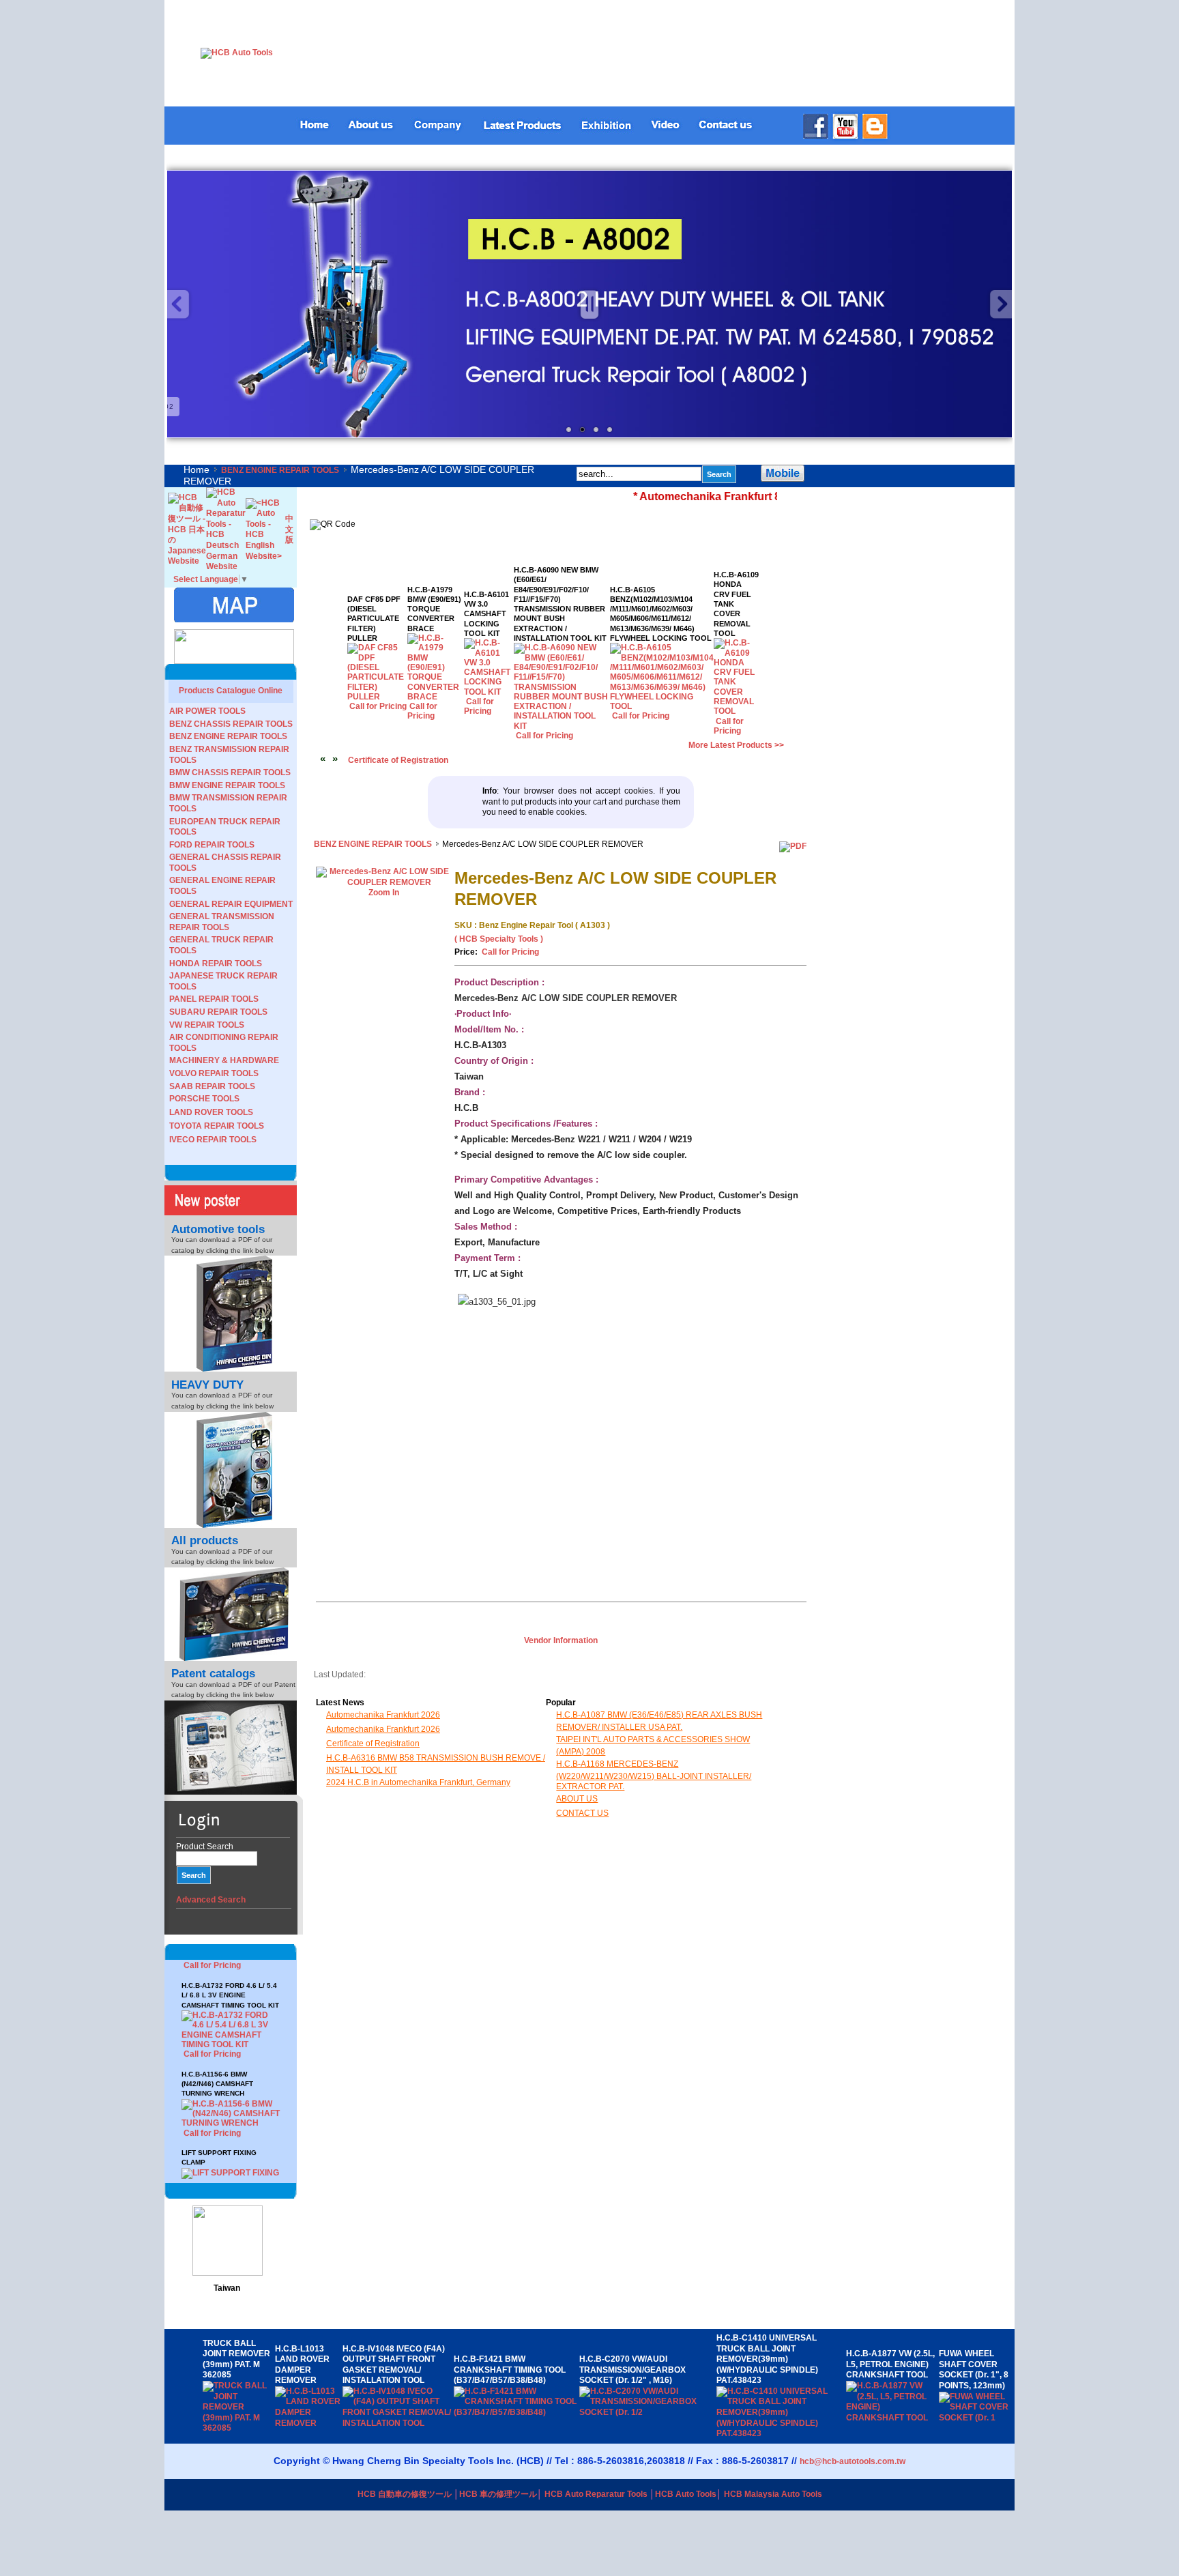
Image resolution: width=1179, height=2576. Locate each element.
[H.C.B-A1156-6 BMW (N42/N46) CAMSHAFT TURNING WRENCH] (231, 2077)
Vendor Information (561, 1640)
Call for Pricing (212, 2008)
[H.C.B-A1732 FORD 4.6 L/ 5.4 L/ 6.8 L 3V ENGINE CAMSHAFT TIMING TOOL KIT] (231, 1998)
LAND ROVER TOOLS (211, 1112)
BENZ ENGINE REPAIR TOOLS (280, 470)
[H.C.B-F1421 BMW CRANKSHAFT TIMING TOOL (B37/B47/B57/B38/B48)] (516, 2412)
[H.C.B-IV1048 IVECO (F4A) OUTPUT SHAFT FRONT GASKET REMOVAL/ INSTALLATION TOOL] (398, 2423)
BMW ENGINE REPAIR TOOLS (227, 785)
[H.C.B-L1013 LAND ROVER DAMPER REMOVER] (309, 2423)
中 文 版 (289, 529)
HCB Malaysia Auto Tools (773, 2494)
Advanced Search (211, 1900)
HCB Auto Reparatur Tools (596, 2494)
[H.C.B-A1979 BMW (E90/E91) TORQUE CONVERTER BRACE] (436, 697)
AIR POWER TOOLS (207, 711)
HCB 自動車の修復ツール (405, 2494)
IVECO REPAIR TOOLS (213, 1140)
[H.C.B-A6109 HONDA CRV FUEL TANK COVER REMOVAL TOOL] (736, 711)
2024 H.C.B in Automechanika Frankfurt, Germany (418, 1782)
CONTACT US (582, 1813)
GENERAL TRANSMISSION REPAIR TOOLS (222, 922)
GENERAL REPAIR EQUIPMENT (231, 904)
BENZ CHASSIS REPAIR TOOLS (231, 724)
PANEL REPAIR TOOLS (214, 999)
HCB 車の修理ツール (498, 2494)
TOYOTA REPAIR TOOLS (217, 1126)
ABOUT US (577, 1799)
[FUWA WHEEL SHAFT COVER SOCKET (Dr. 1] (975, 2418)
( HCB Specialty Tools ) (499, 939)
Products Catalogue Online (231, 691)
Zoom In (384, 893)
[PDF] (793, 846)
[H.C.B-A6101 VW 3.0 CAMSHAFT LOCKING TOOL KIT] (489, 692)
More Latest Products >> (736, 745)
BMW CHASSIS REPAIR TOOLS (230, 772)
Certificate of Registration (398, 760)
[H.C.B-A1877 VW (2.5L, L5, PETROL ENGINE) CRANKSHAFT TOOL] (893, 2418)
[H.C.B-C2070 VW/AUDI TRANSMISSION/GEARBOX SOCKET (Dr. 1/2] (648, 2412)
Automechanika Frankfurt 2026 (383, 1715)
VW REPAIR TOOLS (207, 1025)
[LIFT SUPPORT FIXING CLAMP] (231, 2137)
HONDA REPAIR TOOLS (216, 964)
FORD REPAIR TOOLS (212, 845)
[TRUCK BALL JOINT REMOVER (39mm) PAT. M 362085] (239, 2428)
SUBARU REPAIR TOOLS (218, 1012)
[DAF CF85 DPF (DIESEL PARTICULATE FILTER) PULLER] (378, 697)
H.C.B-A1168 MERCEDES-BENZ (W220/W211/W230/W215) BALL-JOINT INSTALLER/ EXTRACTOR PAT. (654, 1775)
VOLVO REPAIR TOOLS (214, 1073)
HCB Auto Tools (686, 2494)
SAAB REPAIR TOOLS (212, 1086)
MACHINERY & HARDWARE (224, 1060)
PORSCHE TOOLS (204, 1099)
